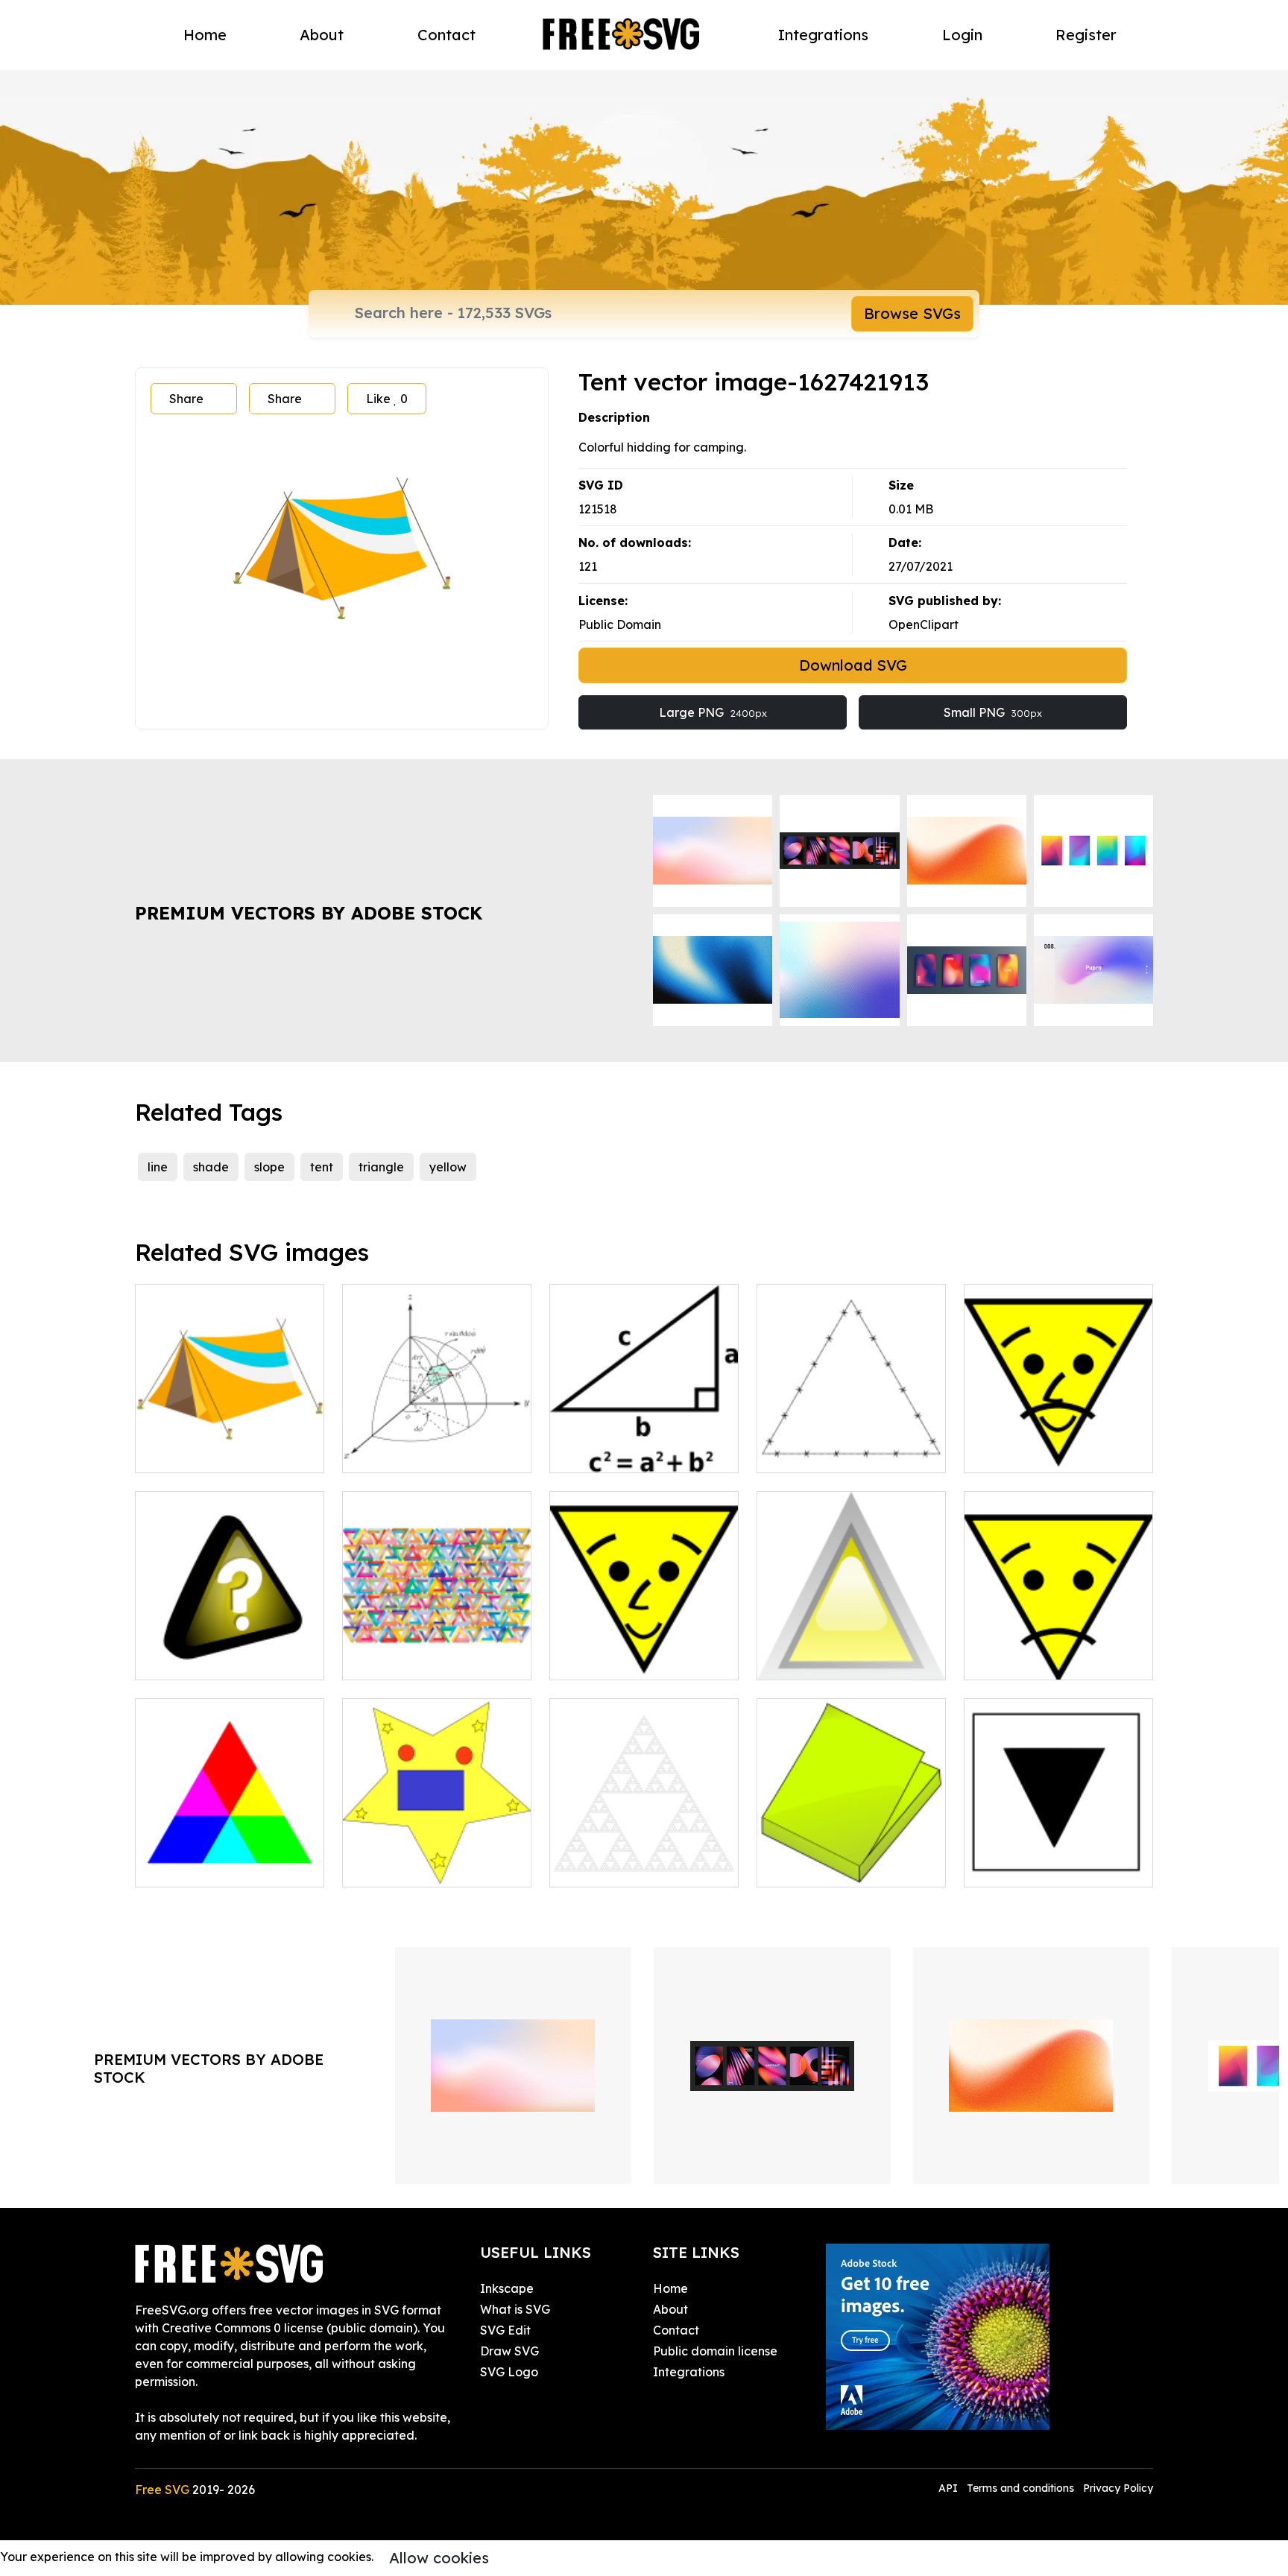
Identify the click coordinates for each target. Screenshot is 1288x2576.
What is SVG (515, 2309)
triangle (381, 1167)
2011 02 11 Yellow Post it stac (851, 1858)
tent (322, 1167)
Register (1086, 35)
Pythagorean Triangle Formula (644, 1443)
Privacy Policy (1118, 2488)
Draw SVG (509, 2351)
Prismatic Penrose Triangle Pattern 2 (437, 1651)
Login (962, 35)
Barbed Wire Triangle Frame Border (852, 1443)
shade (211, 1167)
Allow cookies (439, 2558)
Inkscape (507, 2288)
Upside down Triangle (1043, 1867)
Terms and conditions (1020, 2488)
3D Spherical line (406, 1452)
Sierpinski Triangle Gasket (640, 1867)
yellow (448, 1167)
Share (186, 399)
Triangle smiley (609, 1659)
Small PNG (993, 712)
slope (269, 1167)
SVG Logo (509, 2372)
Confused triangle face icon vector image (1059, 1651)
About (322, 35)
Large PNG (713, 712)
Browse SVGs (912, 313)
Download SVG (853, 665)
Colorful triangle (198, 1867)
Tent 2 (168, 1452)
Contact (446, 35)
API (950, 2488)
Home (205, 35)
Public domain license (715, 2351)
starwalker (390, 1867)
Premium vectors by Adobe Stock (309, 913)
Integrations (823, 35)
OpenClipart (924, 624)
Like (387, 399)
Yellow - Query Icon (208, 1659)
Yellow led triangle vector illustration (852, 1651)
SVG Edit (505, 2330)
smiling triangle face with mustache (1058, 1443)
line (158, 1167)
